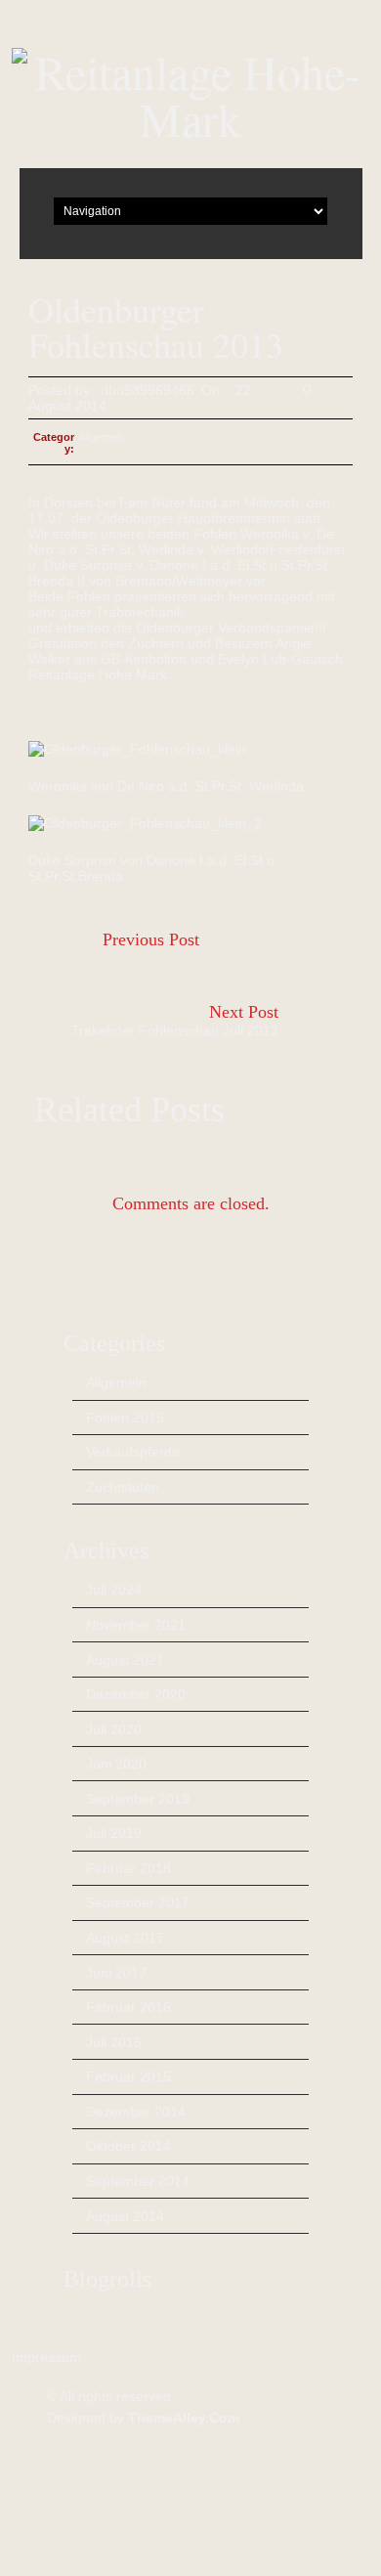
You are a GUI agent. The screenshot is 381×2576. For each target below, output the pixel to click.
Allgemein (102, 437)
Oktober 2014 (128, 2146)
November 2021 (136, 1625)
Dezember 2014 (136, 2112)
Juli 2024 (114, 1590)
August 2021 (125, 1660)
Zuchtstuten (123, 1487)
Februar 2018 (128, 1868)
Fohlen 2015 (125, 1418)
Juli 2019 (114, 1833)
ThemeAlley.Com (184, 2418)
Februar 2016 (128, 2007)
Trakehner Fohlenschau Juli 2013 (175, 1030)
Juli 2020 (114, 1729)
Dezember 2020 (136, 1694)
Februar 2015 (128, 2076)
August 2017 (125, 1938)
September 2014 (138, 2181)
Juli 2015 (114, 2042)
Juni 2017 (116, 1973)
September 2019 (138, 1799)
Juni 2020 (116, 1764)
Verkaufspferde (133, 1452)
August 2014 (125, 2216)
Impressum (46, 2357)
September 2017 (138, 1902)
